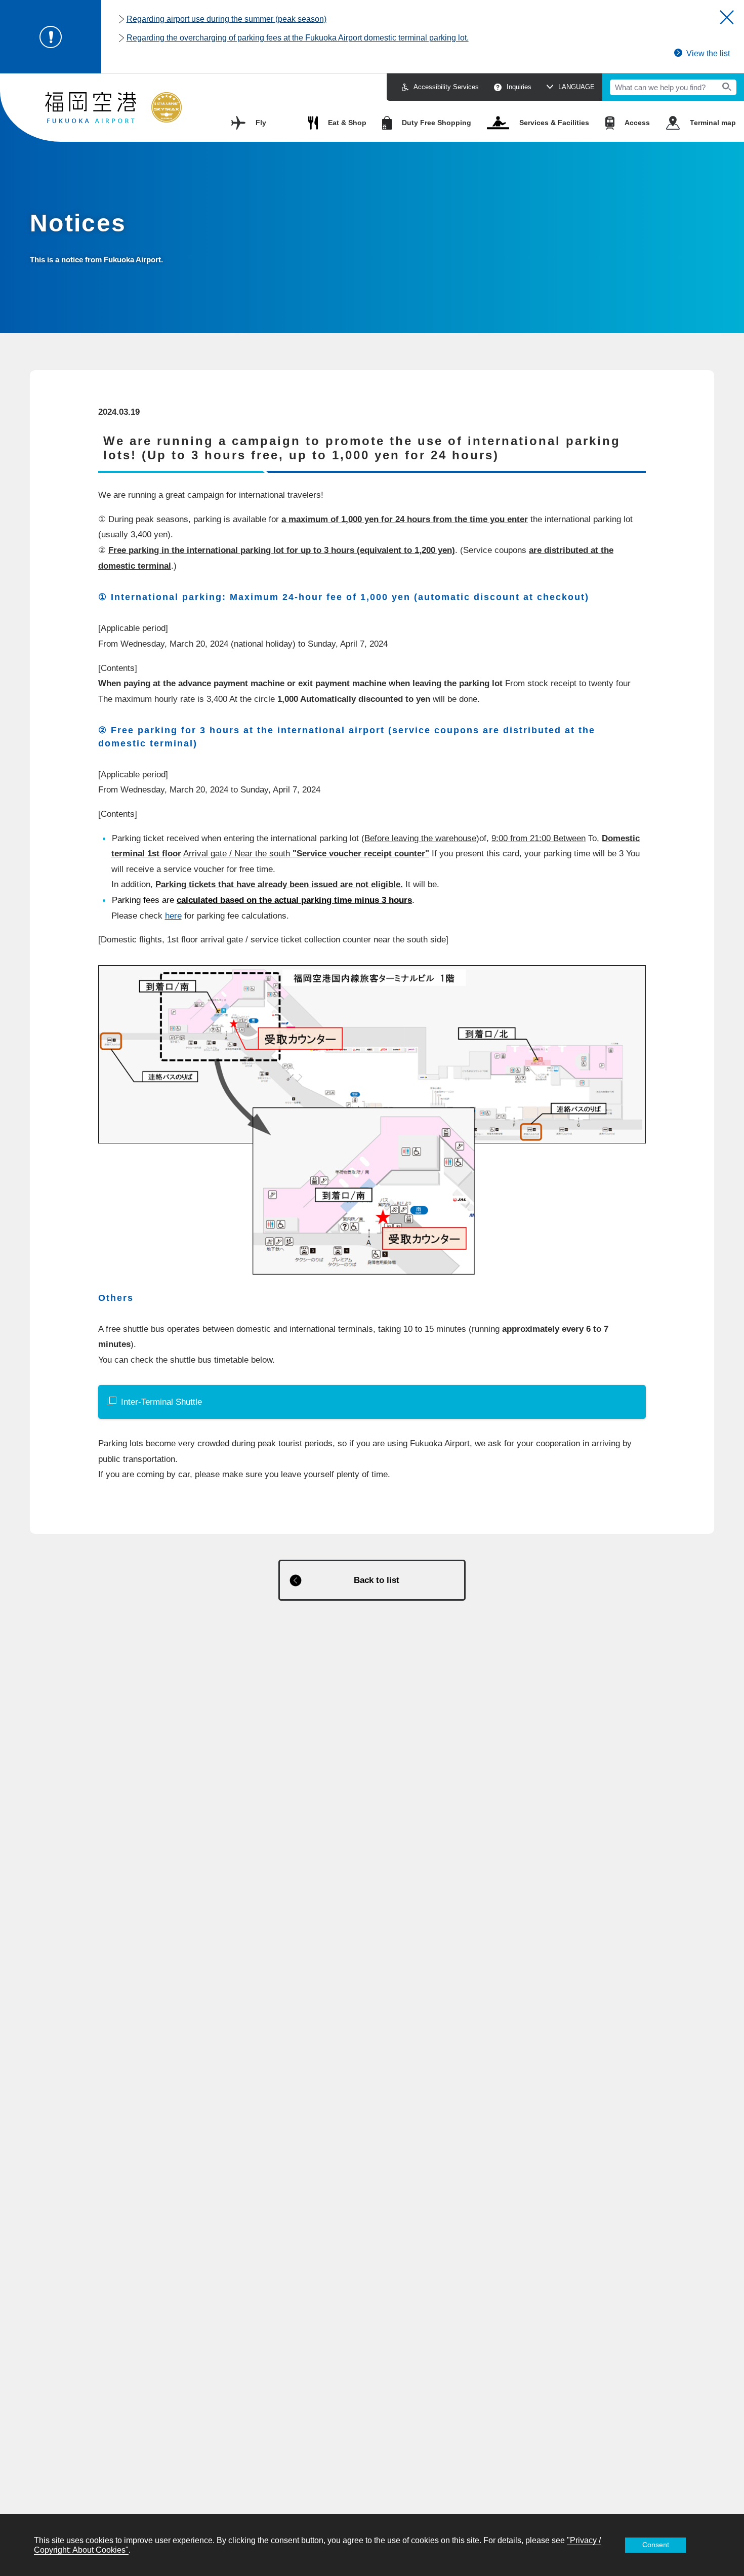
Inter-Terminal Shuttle (161, 1402)
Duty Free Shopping (437, 123)
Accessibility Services (446, 87)
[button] (727, 17)
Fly (261, 123)
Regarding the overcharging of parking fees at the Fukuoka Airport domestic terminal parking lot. (298, 38)
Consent (656, 2545)
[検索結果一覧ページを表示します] (727, 87)
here (173, 916)
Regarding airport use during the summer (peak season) (226, 19)
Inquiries (519, 87)
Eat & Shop (347, 123)
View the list (708, 53)
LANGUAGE (576, 87)
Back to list (377, 1580)
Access (637, 123)
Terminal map (713, 123)
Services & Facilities (554, 123)
